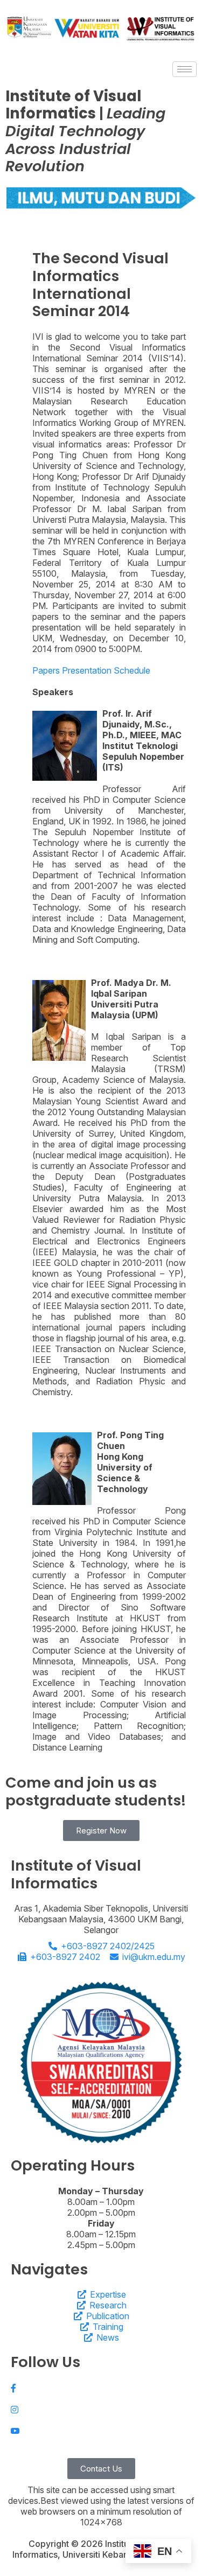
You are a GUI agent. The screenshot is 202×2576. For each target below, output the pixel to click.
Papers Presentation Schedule (91, 670)
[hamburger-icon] (184, 69)
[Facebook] (101, 2388)
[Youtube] (101, 2431)
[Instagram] (101, 2409)
